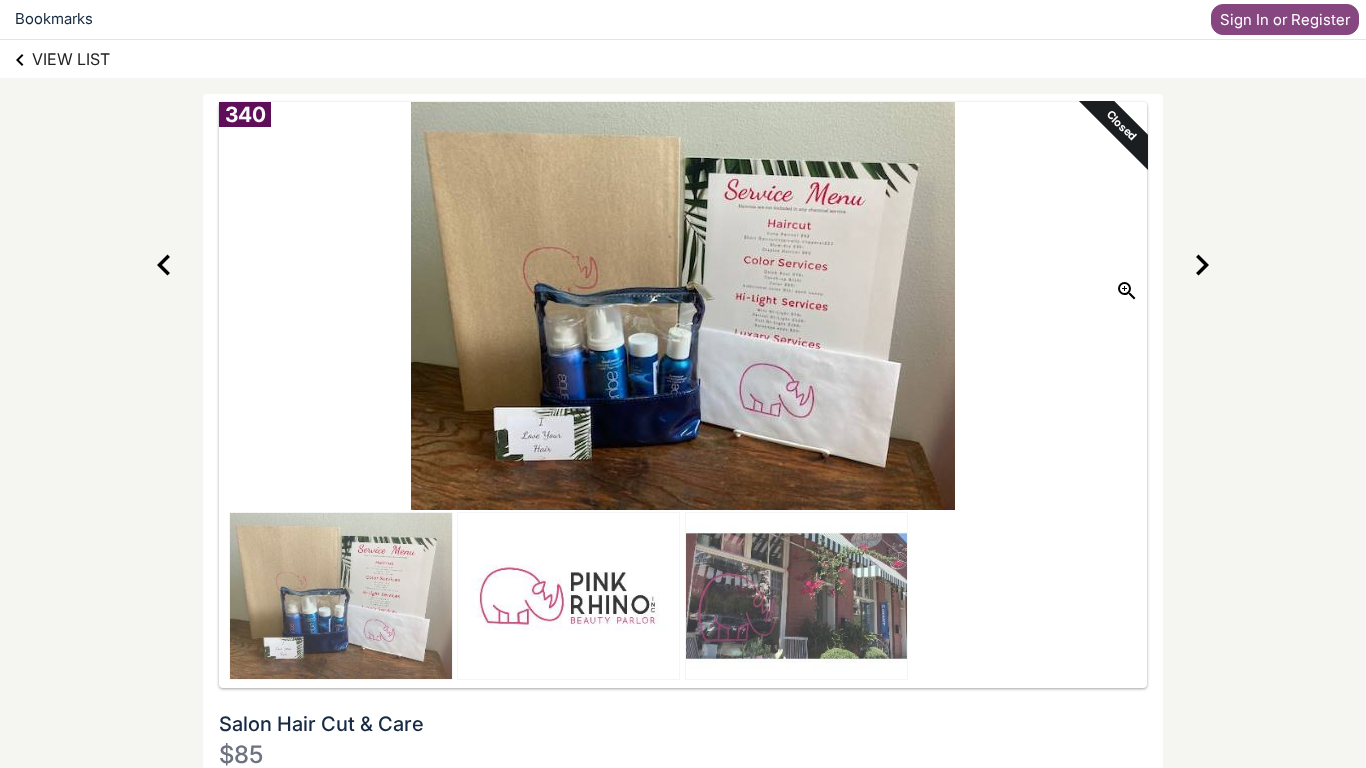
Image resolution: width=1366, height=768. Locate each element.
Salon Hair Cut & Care (321, 724)
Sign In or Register (1285, 19)
